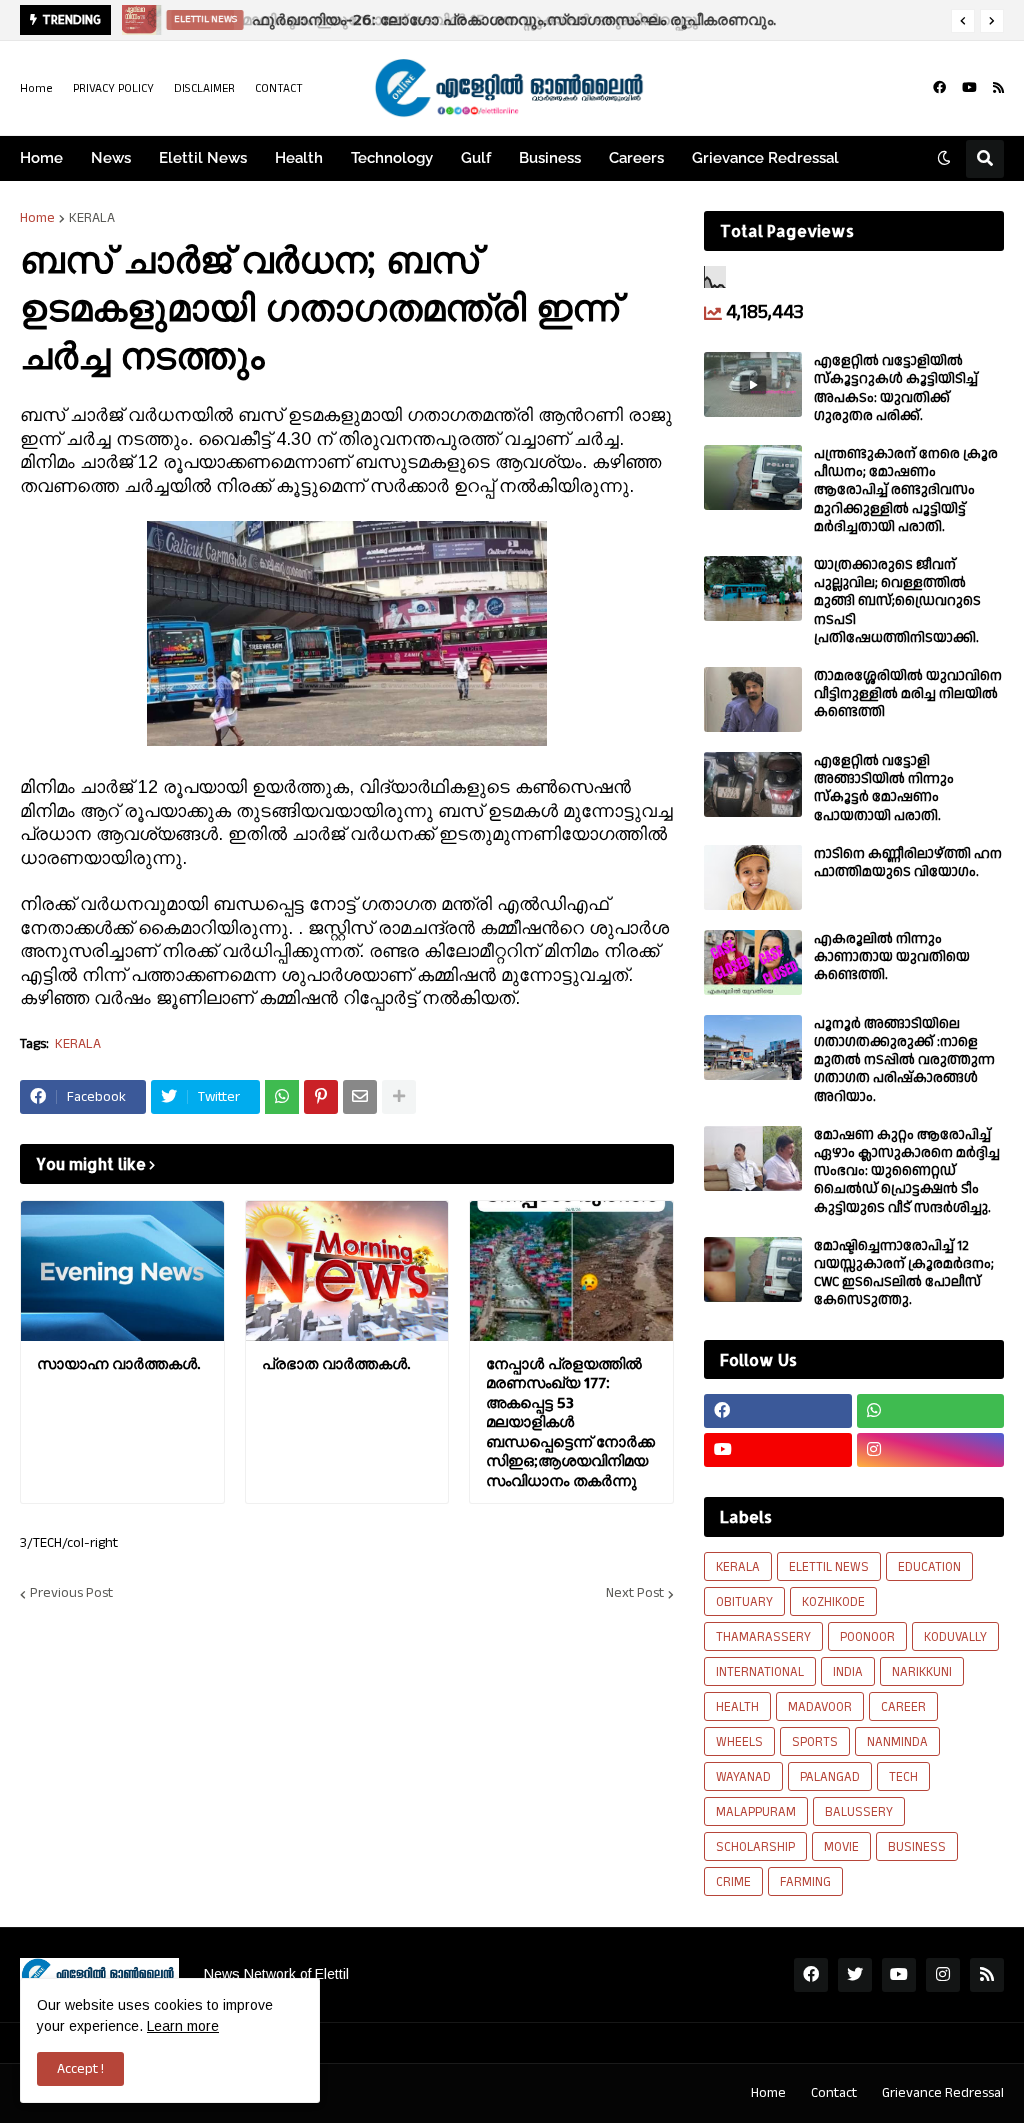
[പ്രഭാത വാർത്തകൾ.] (347, 1271)
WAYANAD (743, 1777)
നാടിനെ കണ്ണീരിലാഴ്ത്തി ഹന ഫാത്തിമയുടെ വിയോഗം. (908, 863)
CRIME (733, 1882)
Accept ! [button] (80, 2069)
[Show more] (399, 1097)
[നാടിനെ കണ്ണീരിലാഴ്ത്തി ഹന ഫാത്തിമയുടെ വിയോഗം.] (753, 877)
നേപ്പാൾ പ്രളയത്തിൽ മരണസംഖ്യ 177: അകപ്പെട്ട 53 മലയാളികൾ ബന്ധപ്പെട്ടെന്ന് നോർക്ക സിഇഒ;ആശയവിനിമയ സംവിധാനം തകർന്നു (570, 1422)
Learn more (183, 2026)
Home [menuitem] (41, 158)
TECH (903, 1777)
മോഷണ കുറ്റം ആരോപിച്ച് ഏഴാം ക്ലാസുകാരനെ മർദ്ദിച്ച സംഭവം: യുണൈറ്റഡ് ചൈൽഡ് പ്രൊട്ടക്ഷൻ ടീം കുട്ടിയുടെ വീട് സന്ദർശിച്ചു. (907, 1171)
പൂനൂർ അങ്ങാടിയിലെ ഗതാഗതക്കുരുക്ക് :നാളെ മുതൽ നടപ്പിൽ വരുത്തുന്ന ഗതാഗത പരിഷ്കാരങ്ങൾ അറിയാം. (904, 1060)
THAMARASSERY (763, 1637)
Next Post (635, 1594)
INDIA (848, 1672)
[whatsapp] (931, 1411)
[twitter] (855, 1975)
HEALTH (737, 1707)
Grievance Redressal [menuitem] (765, 158)
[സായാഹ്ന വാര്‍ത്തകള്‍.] (122, 1271)
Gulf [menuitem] (476, 158)
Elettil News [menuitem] (203, 158)
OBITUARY (744, 1602)
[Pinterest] (321, 1097)
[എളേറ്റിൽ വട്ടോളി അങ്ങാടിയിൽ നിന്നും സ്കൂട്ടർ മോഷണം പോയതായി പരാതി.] (753, 784)
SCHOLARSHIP (755, 1847)
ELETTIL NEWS (829, 1567)
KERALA (92, 218)
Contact (834, 2093)
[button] (963, 21)
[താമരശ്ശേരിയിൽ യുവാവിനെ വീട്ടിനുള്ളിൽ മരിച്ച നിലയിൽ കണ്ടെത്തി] (753, 699)
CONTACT (279, 88)
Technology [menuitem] (392, 158)
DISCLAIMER (204, 88)
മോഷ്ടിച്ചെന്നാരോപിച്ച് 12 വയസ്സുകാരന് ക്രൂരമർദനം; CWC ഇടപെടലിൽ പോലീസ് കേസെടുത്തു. (904, 1273)
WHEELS (739, 1742)
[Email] (360, 1097)
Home (36, 88)
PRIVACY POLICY (113, 88)
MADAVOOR (820, 1707)
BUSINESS (917, 1847)
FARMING (805, 1882)
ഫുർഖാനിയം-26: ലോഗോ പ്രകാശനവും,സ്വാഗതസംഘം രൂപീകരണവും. (511, 19)
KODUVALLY (955, 1637)
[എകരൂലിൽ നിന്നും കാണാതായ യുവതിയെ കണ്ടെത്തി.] (753, 962)
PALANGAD (830, 1777)
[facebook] (939, 88)
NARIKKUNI (922, 1672)
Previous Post (71, 1594)
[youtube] (969, 88)
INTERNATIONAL (760, 1672)
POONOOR (867, 1637)
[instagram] (931, 1450)
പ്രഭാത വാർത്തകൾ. (336, 1363)
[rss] (998, 88)
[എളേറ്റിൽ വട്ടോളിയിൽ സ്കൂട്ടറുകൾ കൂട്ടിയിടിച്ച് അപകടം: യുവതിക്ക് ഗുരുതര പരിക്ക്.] (753, 384)
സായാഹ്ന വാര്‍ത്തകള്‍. (118, 1363)
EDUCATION (929, 1567)
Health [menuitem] (299, 158)
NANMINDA (897, 1742)
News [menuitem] (111, 158)
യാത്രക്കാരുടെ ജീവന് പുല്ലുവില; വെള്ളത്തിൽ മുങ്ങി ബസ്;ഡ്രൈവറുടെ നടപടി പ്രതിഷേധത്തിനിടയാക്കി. (897, 601)
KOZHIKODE (833, 1602)
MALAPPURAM (756, 1812)
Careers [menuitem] (636, 158)
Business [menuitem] (550, 158)
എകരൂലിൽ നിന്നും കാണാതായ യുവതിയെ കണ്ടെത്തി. (892, 957)
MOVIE (841, 1847)
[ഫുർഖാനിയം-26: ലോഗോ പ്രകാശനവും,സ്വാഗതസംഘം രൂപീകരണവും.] (136, 20)
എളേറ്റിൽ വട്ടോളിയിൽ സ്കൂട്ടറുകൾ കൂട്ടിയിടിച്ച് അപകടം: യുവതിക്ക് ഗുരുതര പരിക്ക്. (896, 388)
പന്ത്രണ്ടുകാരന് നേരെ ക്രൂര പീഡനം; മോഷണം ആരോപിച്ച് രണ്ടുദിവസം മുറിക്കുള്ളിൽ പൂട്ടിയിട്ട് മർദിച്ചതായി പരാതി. (906, 490)
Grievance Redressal (943, 2093)
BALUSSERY (859, 1812)
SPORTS (815, 1742)
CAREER (903, 1707)
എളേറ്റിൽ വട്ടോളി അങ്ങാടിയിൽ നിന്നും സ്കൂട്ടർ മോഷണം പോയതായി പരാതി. (884, 788)
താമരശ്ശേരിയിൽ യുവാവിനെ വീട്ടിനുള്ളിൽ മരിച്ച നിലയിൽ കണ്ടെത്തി (908, 694)
